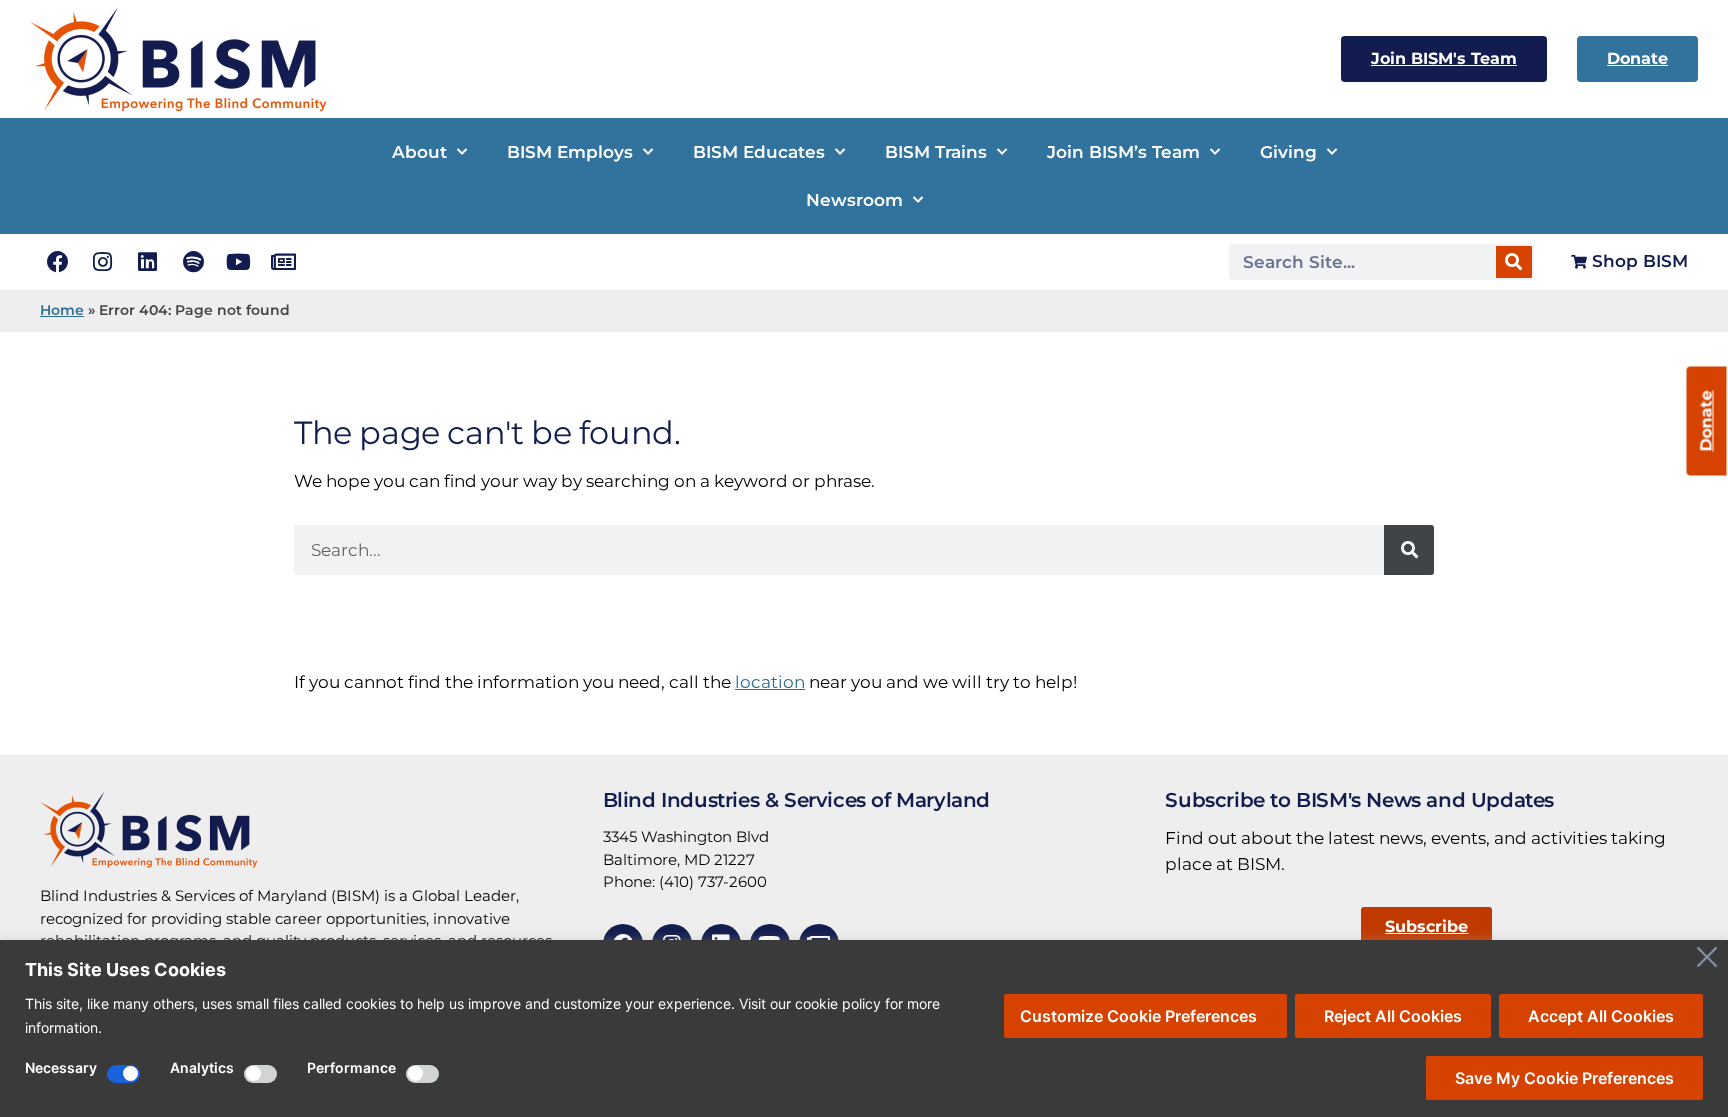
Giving (1288, 152)
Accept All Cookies (1601, 1016)
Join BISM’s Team (1123, 152)
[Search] (1514, 262)
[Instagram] (102, 261)
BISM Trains (936, 152)
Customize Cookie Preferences (1138, 1016)
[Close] (1707, 957)
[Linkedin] (147, 261)
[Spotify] (193, 261)
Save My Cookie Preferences (1564, 1078)
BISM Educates (759, 152)
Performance (351, 1068)
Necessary (61, 1068)
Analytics (202, 1068)
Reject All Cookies (1393, 1016)
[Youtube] (238, 261)
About (419, 152)
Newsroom (854, 200)
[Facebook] (57, 261)
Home (62, 310)
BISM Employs (570, 152)
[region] (864, 1028)
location (770, 682)
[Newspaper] (283, 261)
